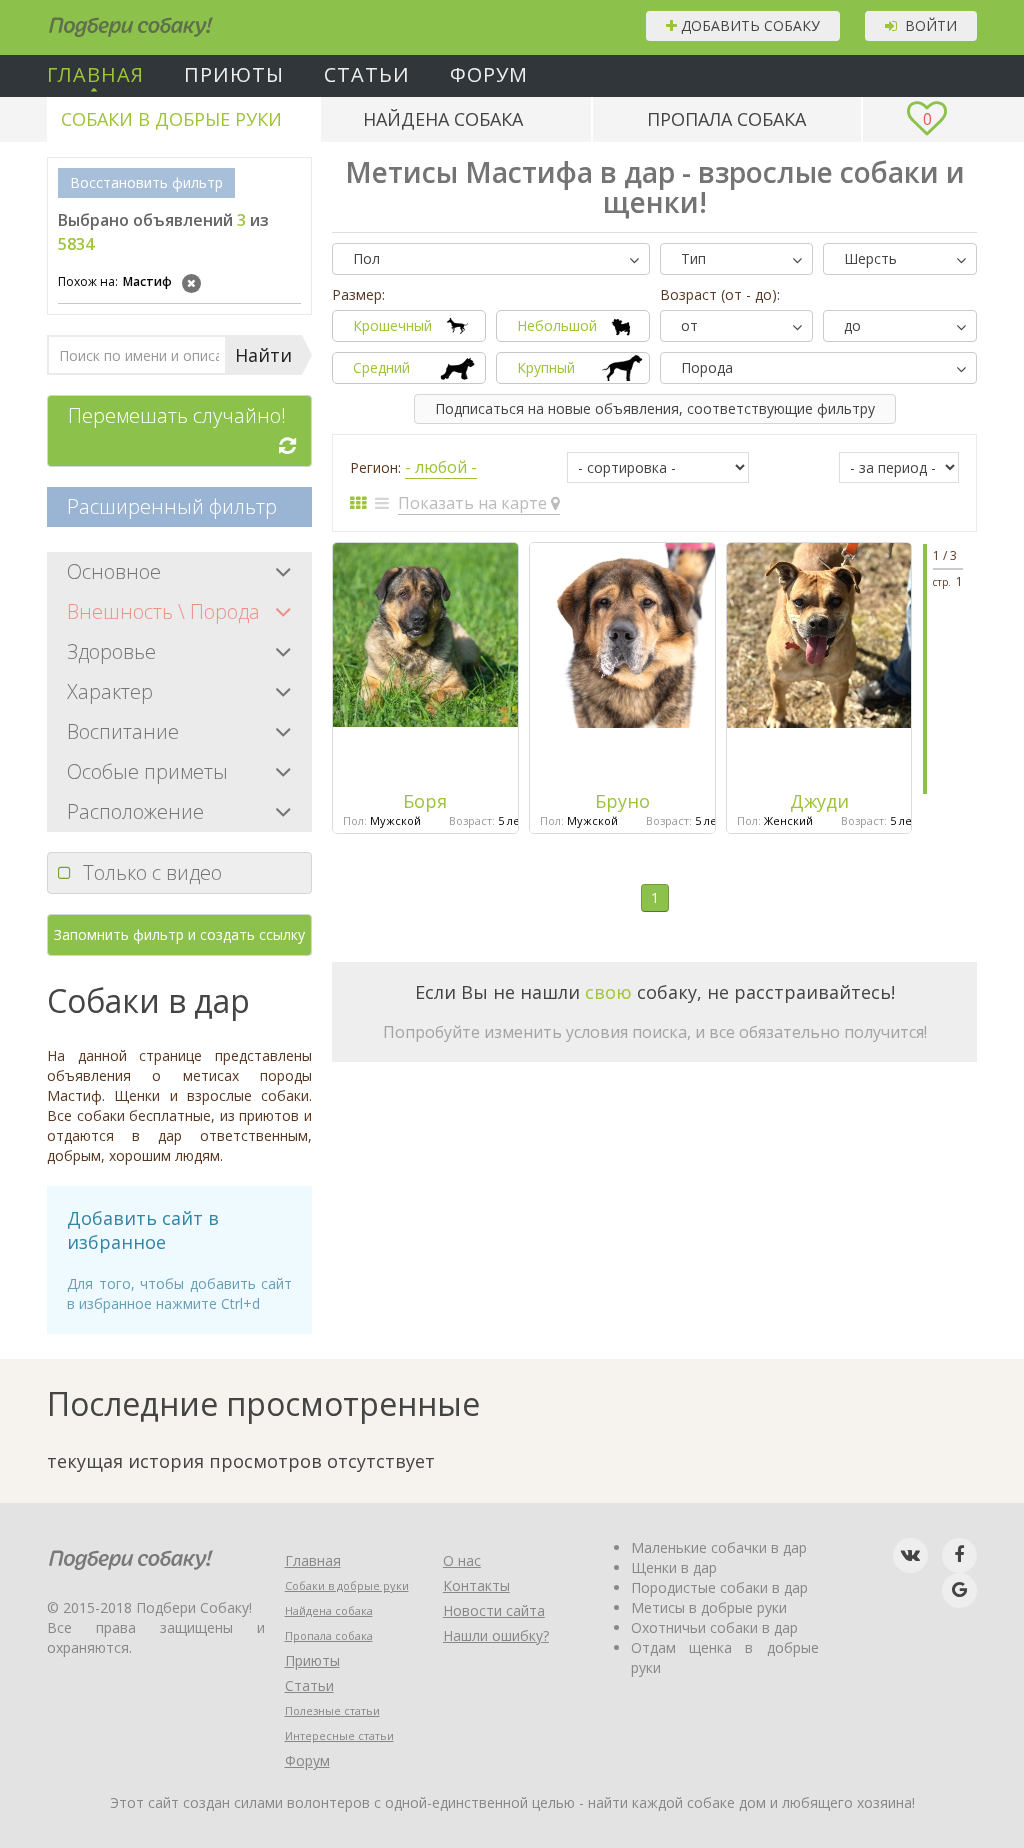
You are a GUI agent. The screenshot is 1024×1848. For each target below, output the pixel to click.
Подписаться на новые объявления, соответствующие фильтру (655, 408)
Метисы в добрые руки (709, 1607)
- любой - (441, 467)
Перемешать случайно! (177, 415)
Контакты (476, 1585)
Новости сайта (494, 1610)
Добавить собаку (748, 25)
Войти (927, 25)
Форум (489, 75)
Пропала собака (726, 119)
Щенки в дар (674, 1567)
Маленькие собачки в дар (719, 1547)
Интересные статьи (339, 1735)
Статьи (367, 75)
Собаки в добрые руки (171, 119)
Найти (263, 355)
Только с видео (152, 872)
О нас (462, 1560)
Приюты (234, 75)
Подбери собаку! (104, 19)
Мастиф (115, 281)
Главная (95, 75)
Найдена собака (443, 119)
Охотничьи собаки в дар (714, 1627)
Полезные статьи (332, 1710)
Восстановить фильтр (146, 182)
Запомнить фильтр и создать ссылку (179, 934)
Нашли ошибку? (496, 1635)
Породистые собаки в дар (719, 1587)
